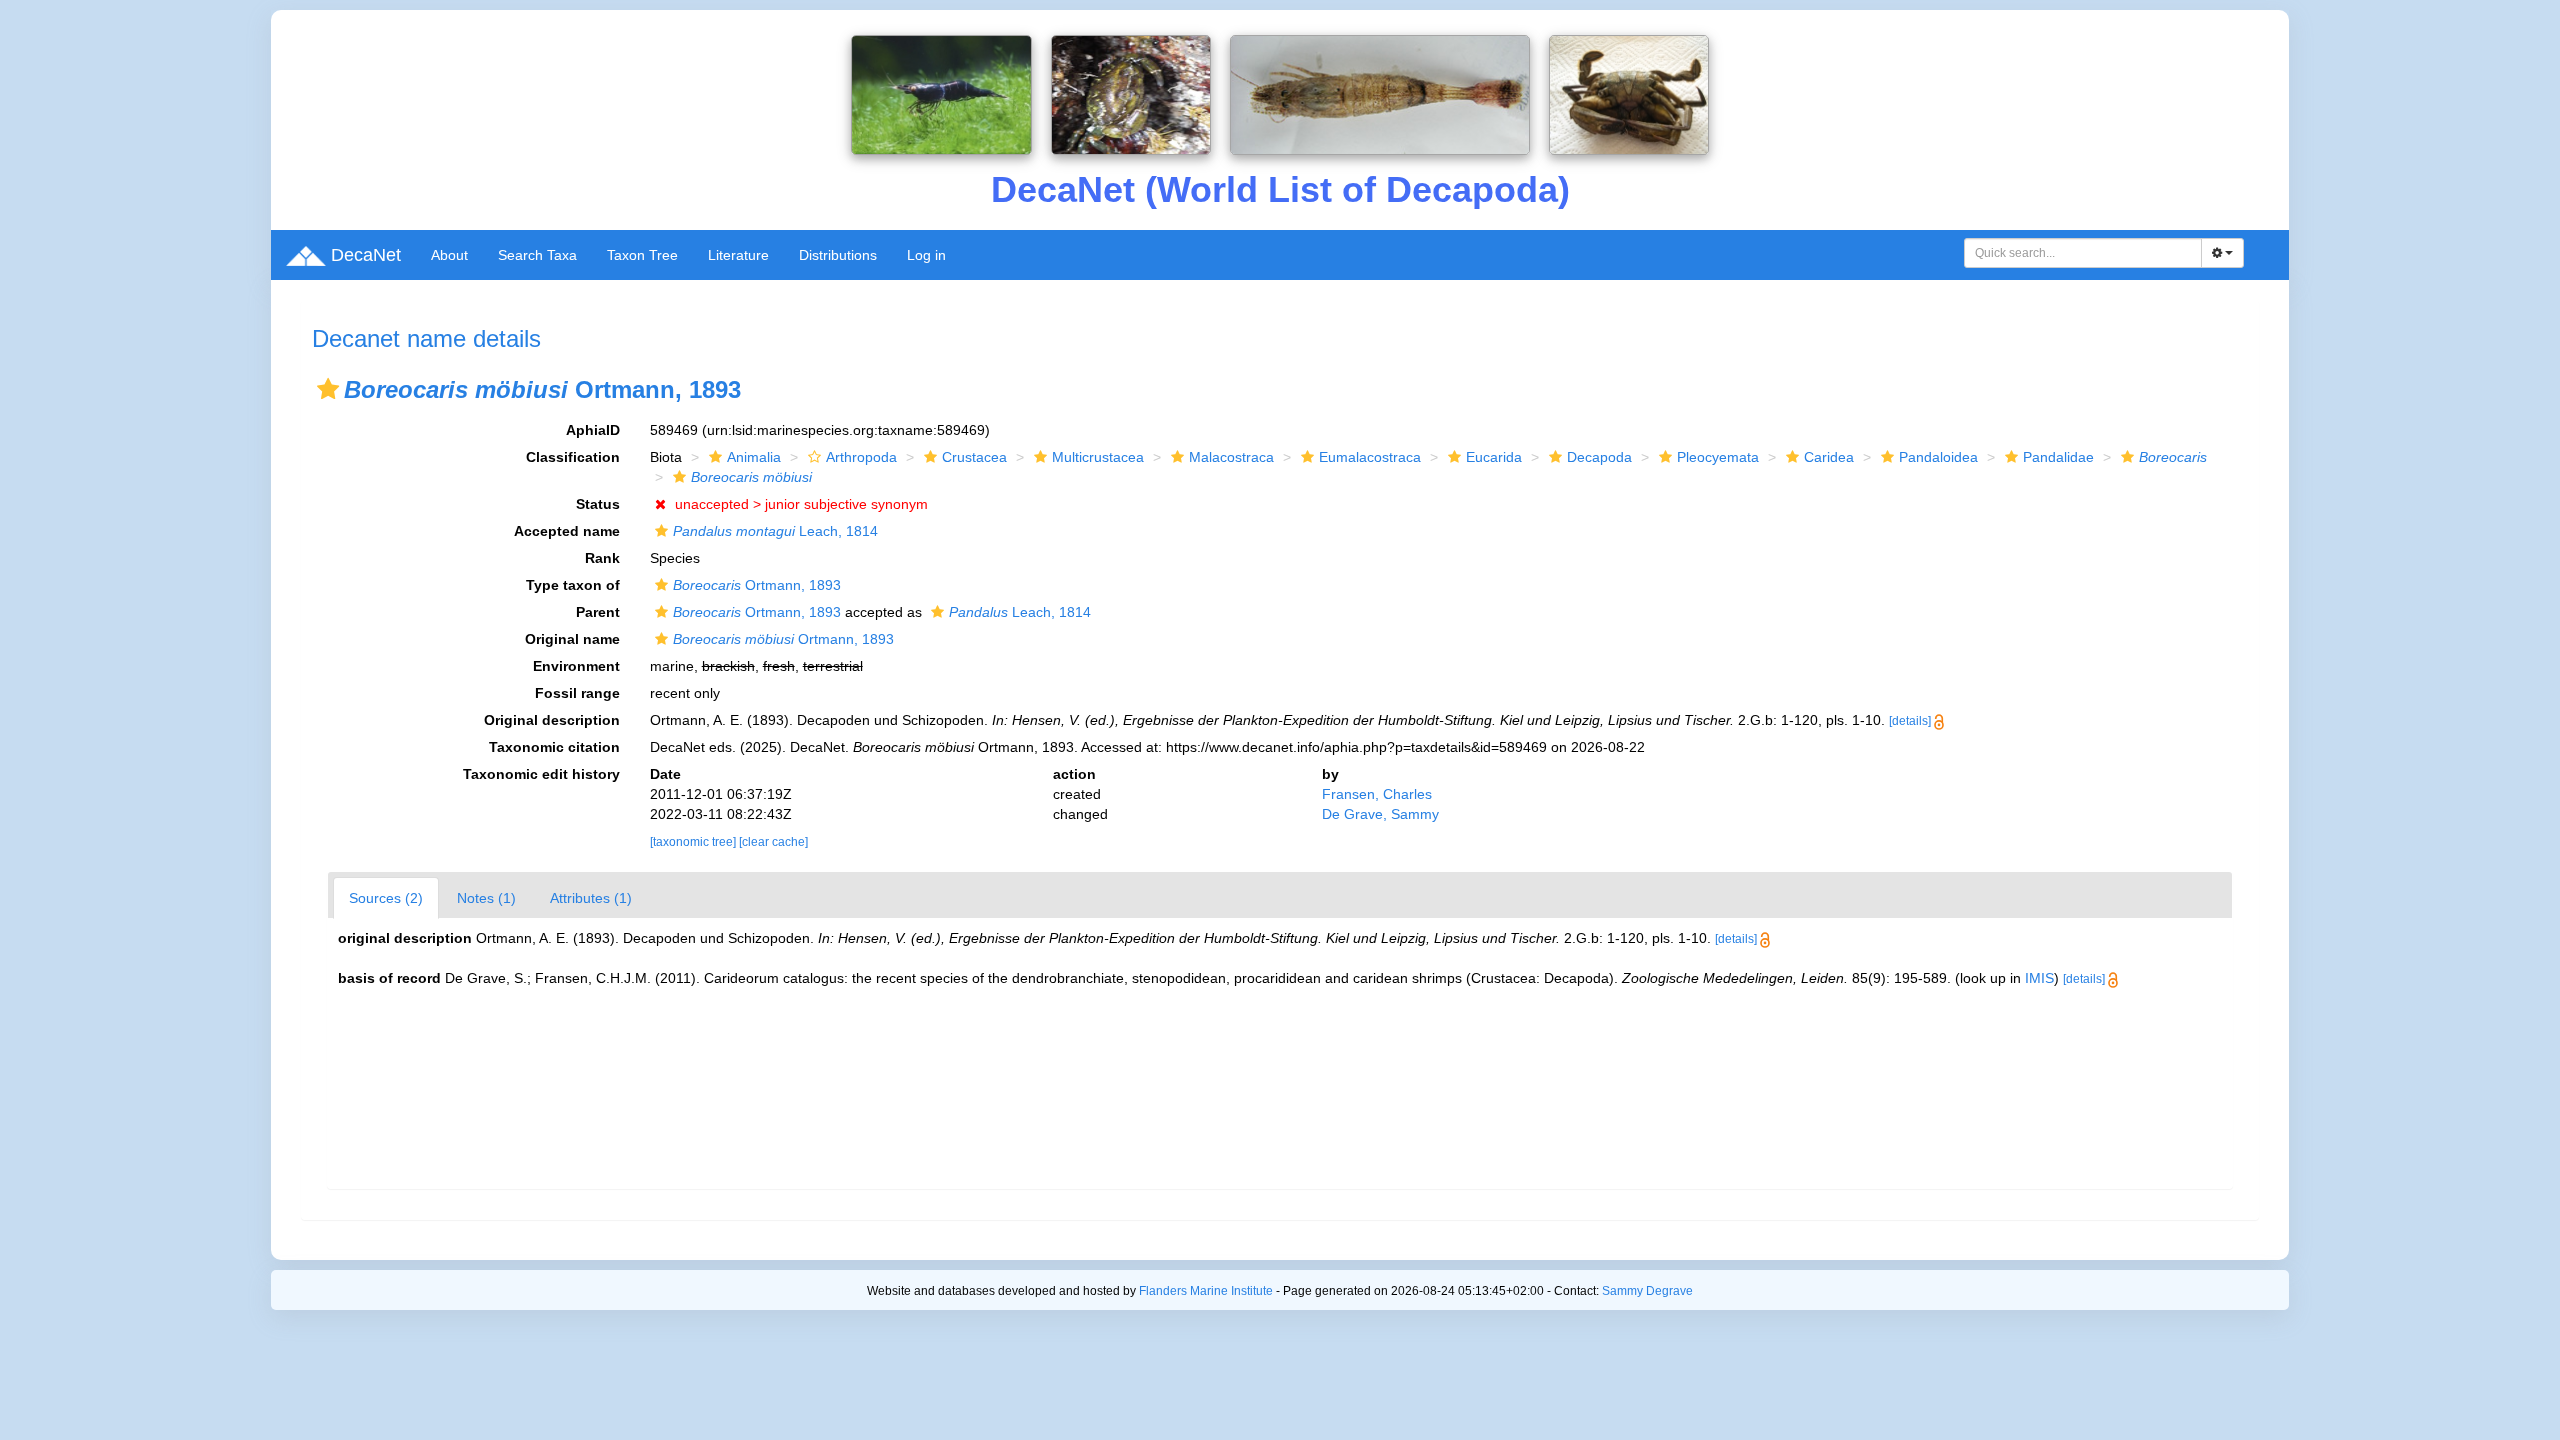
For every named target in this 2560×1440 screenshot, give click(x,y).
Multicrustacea (1098, 457)
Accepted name (567, 531)
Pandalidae (2058, 457)
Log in (926, 255)
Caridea (1829, 457)
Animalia (754, 457)
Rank (602, 558)
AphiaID (593, 430)
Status (598, 504)
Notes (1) (486, 898)
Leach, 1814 (775, 531)
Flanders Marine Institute (1206, 1291)
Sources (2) (386, 898)
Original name (572, 639)
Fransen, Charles (1377, 794)
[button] (328, 389)
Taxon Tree (642, 255)
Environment (576, 666)
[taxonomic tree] (694, 842)
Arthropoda (861, 457)
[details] (1910, 721)
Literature (738, 255)
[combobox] (2083, 253)
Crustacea (974, 457)
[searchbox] (2083, 253)
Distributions (838, 255)
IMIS (2039, 978)
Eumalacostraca (1370, 457)
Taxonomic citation (554, 747)
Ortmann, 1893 (757, 585)
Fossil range (577, 693)
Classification (573, 457)
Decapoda (1599, 457)
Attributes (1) (591, 898)
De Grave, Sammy (1380, 814)
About (449, 255)
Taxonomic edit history (541, 774)
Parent (598, 612)
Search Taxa (537, 255)
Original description (552, 720)
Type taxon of (573, 585)
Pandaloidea (1938, 457)
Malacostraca (1231, 457)
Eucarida (1494, 457)
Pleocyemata (1718, 457)
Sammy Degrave (1647, 1291)
